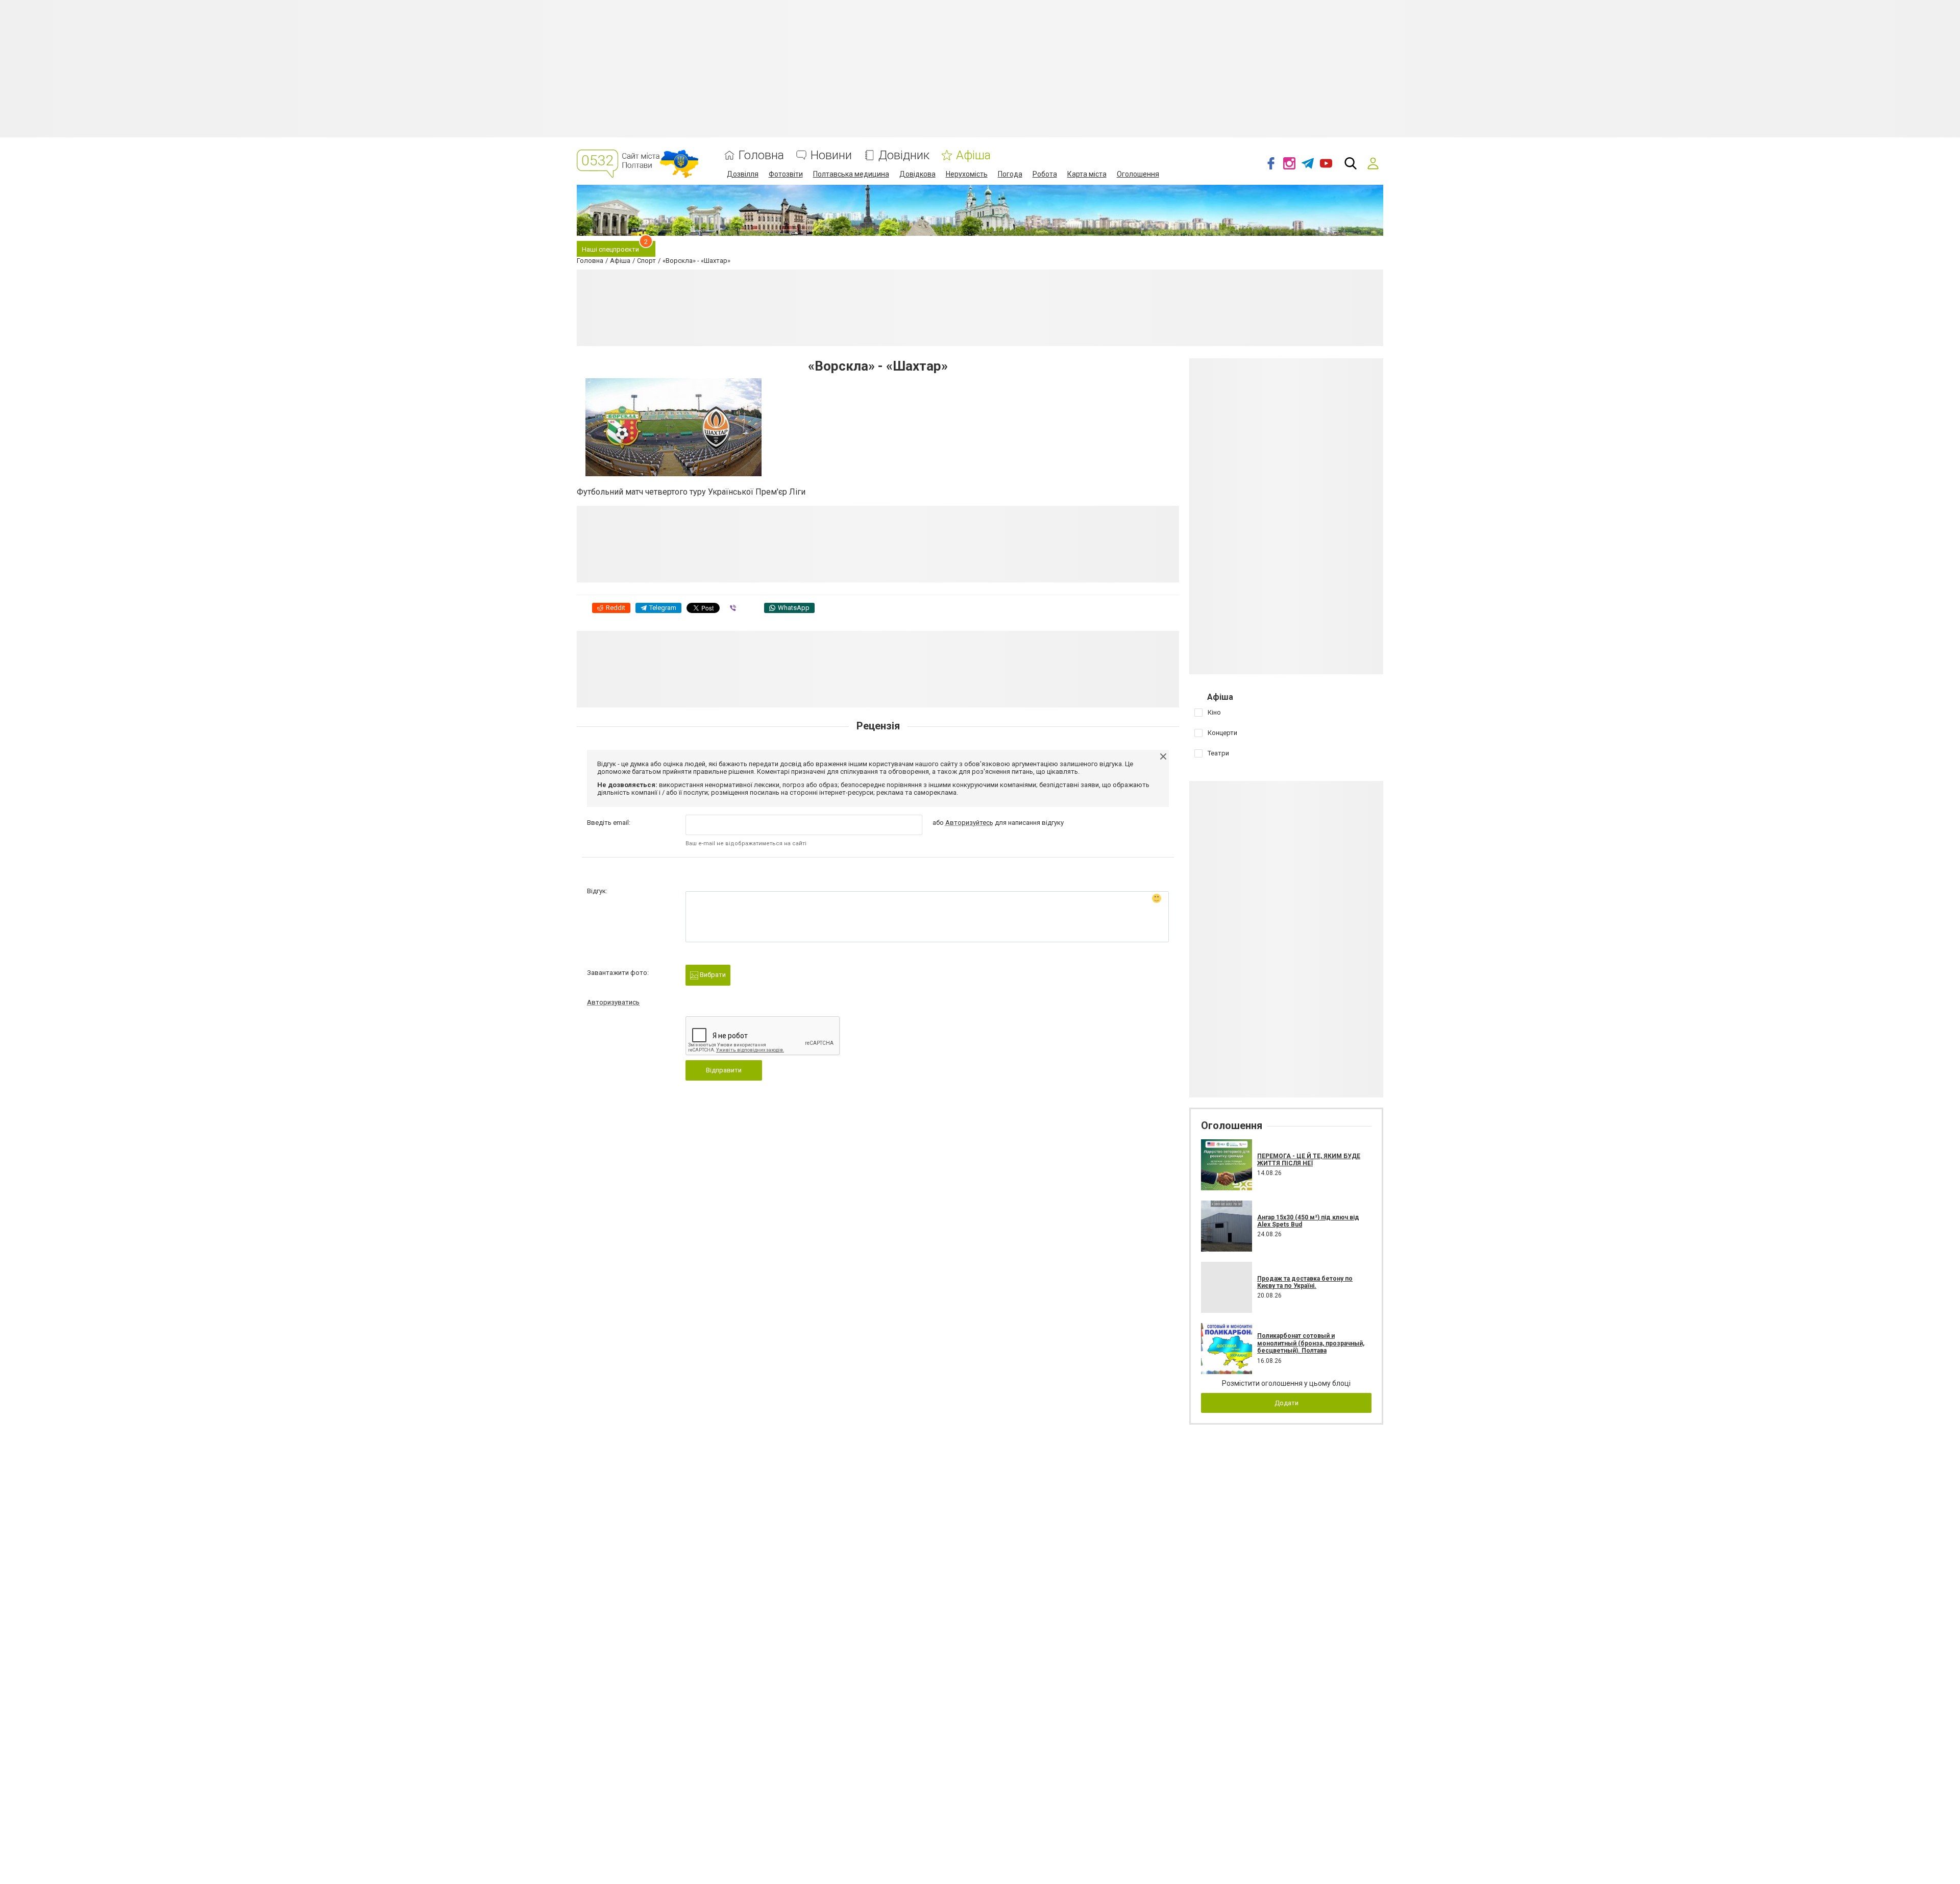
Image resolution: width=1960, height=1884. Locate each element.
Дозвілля (743, 174)
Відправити (724, 1070)
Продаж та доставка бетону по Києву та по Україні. (1305, 1282)
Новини (831, 155)
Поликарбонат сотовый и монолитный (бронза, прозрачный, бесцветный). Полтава (1311, 1343)
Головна (761, 155)
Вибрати (712, 975)
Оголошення (1138, 174)
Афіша (973, 155)
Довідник (904, 155)
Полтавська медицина (851, 174)
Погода (1010, 174)
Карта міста (1087, 174)
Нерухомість (967, 174)
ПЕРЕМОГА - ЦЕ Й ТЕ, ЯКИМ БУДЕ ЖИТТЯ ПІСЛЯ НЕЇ (1309, 1160)
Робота (1045, 174)
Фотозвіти (786, 174)
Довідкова (917, 174)
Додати (1287, 1403)
